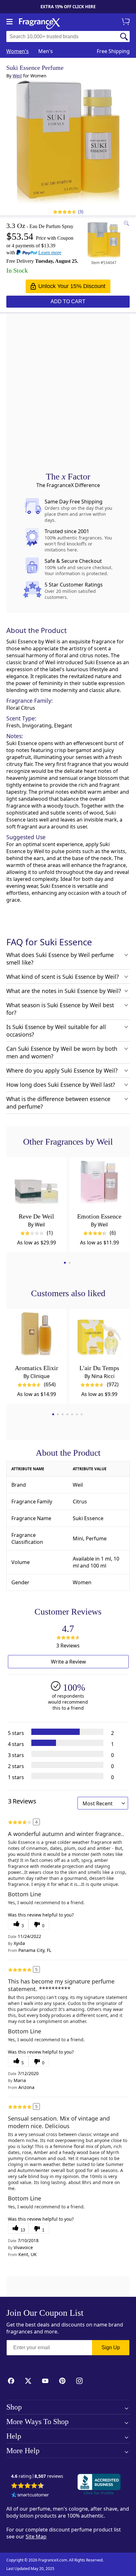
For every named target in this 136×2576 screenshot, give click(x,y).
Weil (17, 76)
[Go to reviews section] (64, 212)
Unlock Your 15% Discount (72, 286)
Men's (46, 51)
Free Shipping (113, 51)
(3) (81, 211)
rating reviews (37, 2476)
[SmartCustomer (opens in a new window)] (30, 2495)
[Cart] (127, 22)
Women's (18, 51)
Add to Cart (68, 301)
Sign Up (111, 2347)
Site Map (36, 2537)
